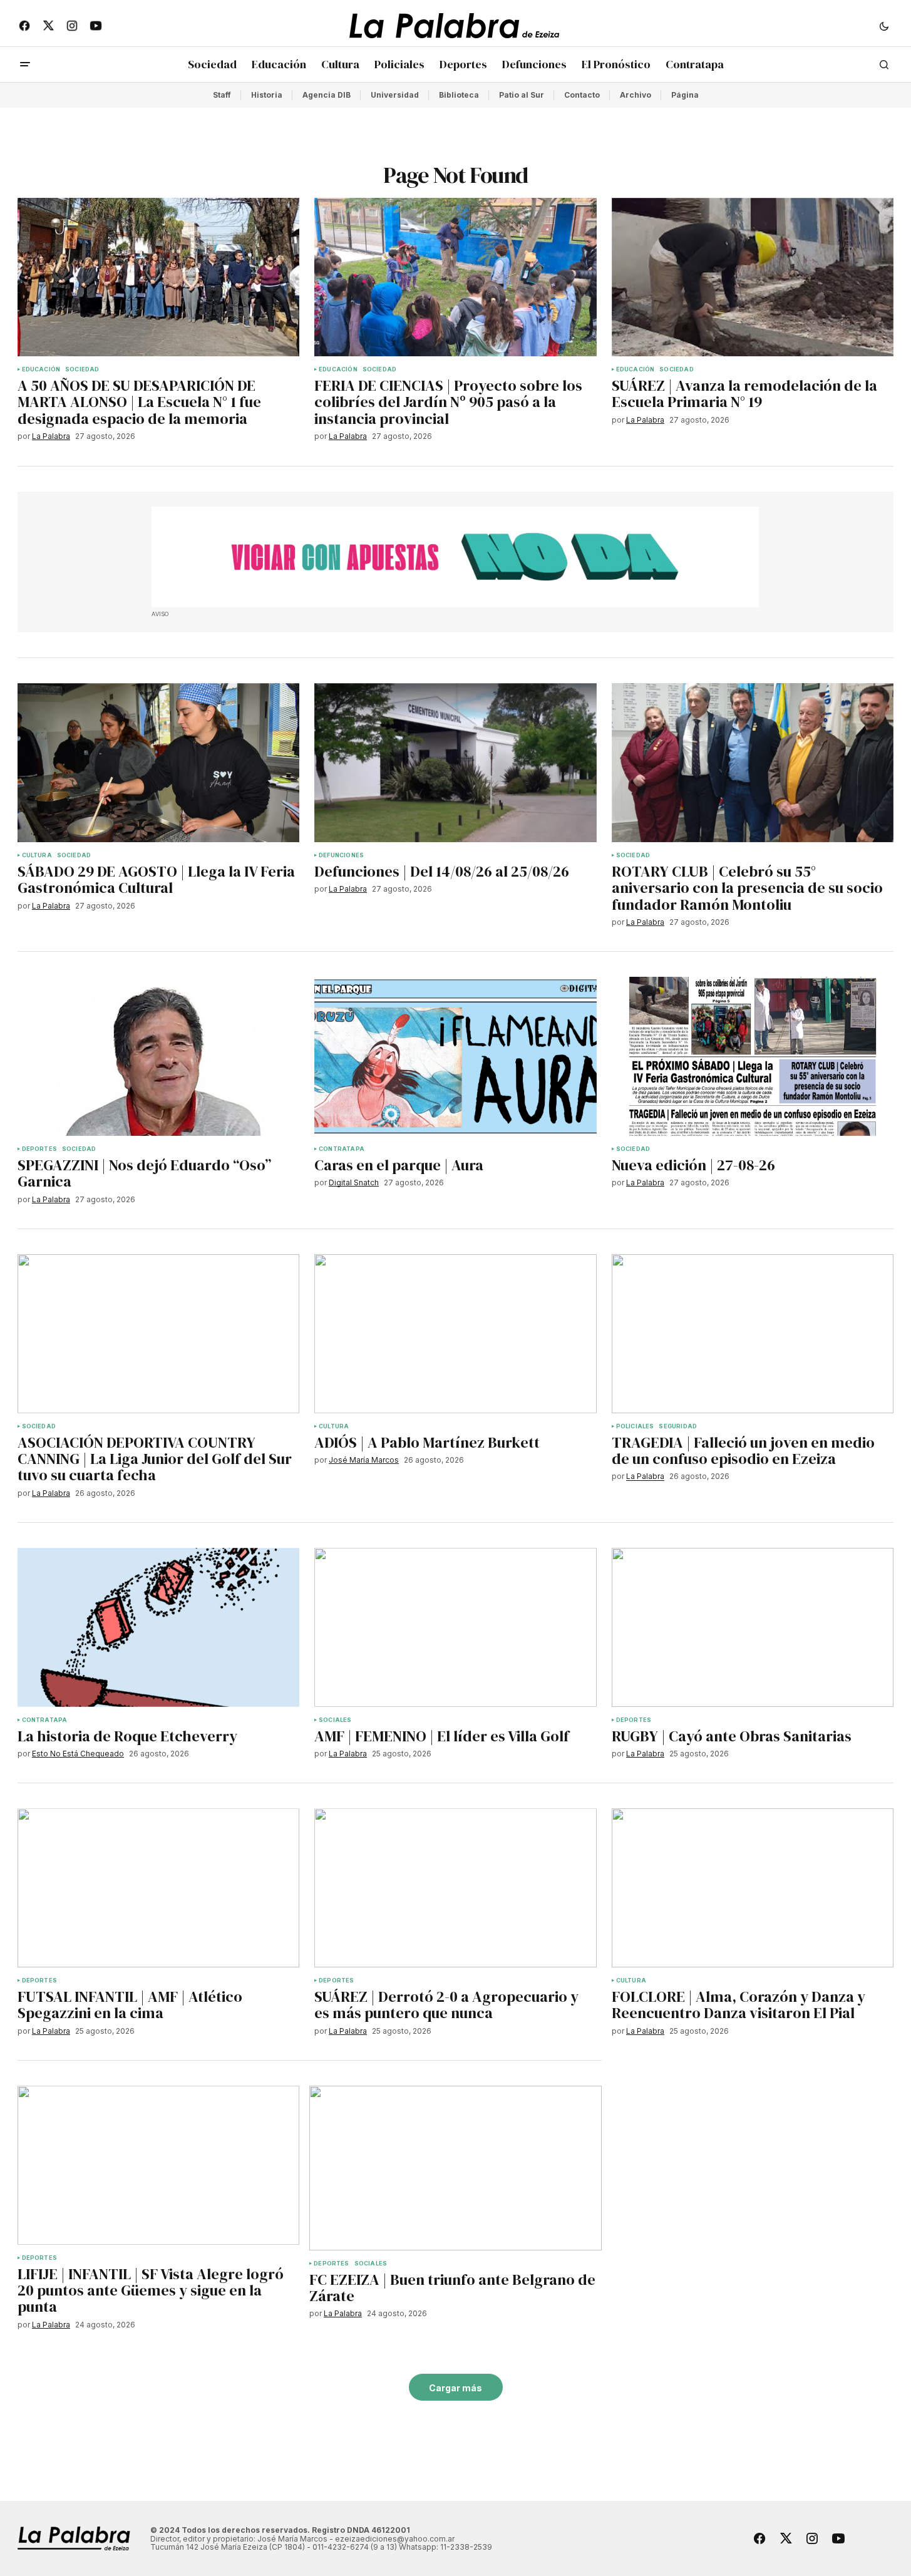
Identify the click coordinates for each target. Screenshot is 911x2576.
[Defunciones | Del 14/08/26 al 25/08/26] (455, 763)
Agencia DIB (327, 95)
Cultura (37, 855)
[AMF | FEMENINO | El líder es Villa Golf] (455, 1627)
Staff (222, 95)
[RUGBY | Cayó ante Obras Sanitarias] (753, 1627)
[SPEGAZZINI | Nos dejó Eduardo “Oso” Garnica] (159, 1056)
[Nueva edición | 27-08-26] (753, 1056)
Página (685, 95)
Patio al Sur (522, 95)
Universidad (395, 95)
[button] (884, 26)
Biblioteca (459, 95)
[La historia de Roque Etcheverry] (159, 1627)
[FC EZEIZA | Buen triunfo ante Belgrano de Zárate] (455, 2168)
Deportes (39, 1149)
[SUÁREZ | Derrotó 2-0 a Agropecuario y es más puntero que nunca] (455, 1888)
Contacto (582, 95)
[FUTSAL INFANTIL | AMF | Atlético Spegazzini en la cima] (159, 1888)
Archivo (636, 95)
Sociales (335, 1720)
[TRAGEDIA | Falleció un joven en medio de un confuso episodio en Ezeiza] (753, 1334)
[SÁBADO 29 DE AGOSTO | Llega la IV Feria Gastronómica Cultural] (159, 763)
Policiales (635, 1426)
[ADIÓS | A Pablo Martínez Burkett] (455, 1334)
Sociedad (82, 369)
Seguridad (678, 1426)
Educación (41, 369)
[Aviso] (455, 557)
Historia (267, 95)
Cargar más (455, 2388)
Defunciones (341, 855)
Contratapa (342, 1149)
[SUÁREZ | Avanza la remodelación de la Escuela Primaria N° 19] (753, 277)
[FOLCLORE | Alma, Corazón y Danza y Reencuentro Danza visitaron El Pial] (753, 1888)
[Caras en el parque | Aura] (455, 1056)
